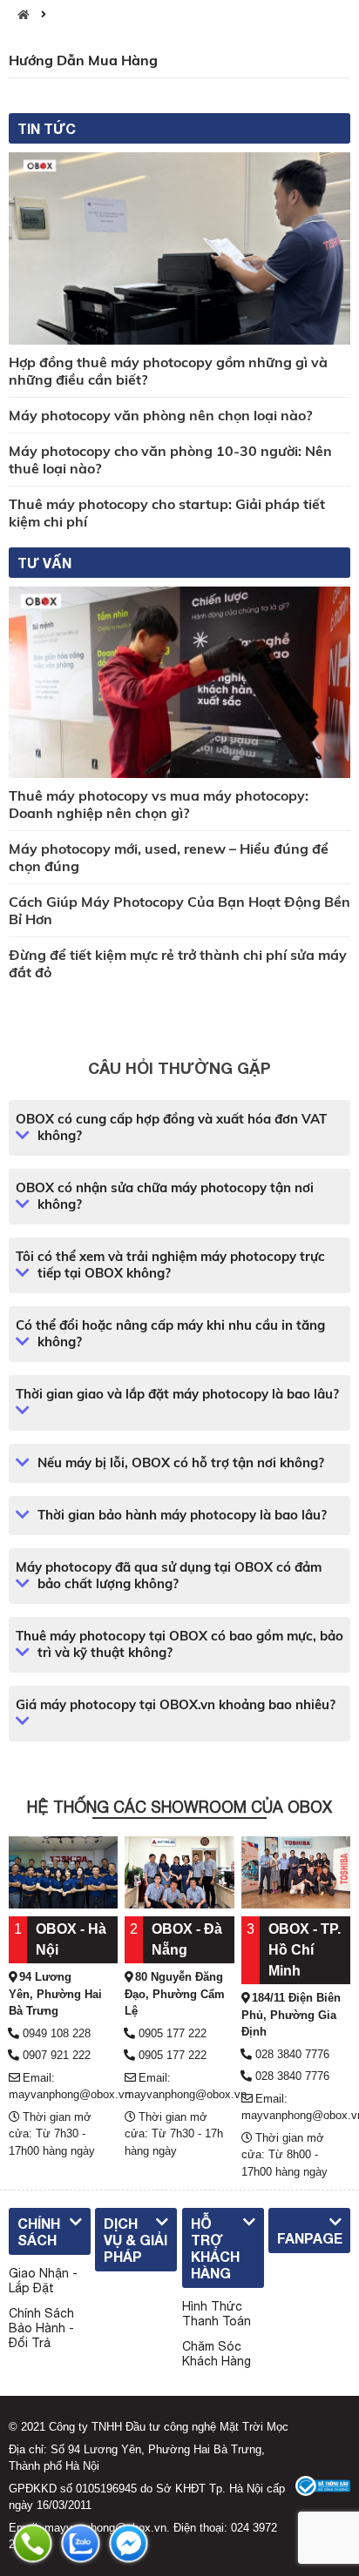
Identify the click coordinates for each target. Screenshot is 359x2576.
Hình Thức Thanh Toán (217, 2314)
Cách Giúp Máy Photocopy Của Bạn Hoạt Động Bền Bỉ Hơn (179, 910)
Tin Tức (47, 128)
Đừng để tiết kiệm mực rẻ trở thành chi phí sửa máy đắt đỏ (178, 963)
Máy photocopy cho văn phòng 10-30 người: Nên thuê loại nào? (170, 460)
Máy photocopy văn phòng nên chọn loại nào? (160, 415)
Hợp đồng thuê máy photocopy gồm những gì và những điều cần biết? (168, 371)
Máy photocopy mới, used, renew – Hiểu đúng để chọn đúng (169, 857)
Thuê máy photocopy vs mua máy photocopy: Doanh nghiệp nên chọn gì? (159, 804)
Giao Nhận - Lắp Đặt (43, 2281)
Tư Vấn (44, 563)
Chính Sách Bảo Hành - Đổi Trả (41, 2328)
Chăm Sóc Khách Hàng (217, 2354)
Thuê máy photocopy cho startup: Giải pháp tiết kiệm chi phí (167, 513)
